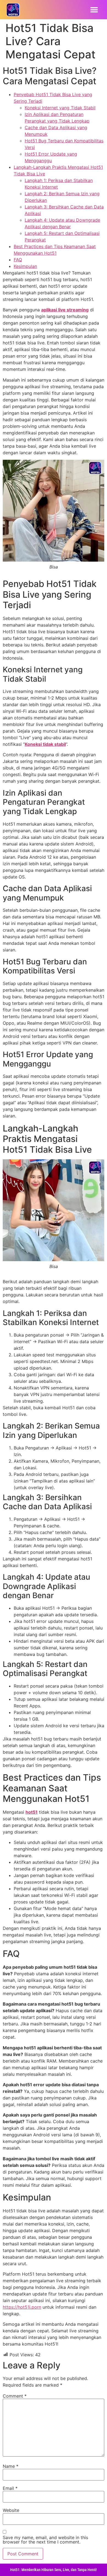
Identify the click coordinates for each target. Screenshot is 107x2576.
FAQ (18, 260)
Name (11, 2466)
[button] (94, 10)
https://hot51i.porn (22, 2307)
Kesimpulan (25, 266)
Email (10, 2488)
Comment (15, 2396)
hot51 (32, 1812)
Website (11, 2510)
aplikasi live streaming (65, 310)
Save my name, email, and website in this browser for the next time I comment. (45, 2540)
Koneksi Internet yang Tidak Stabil (60, 108)
